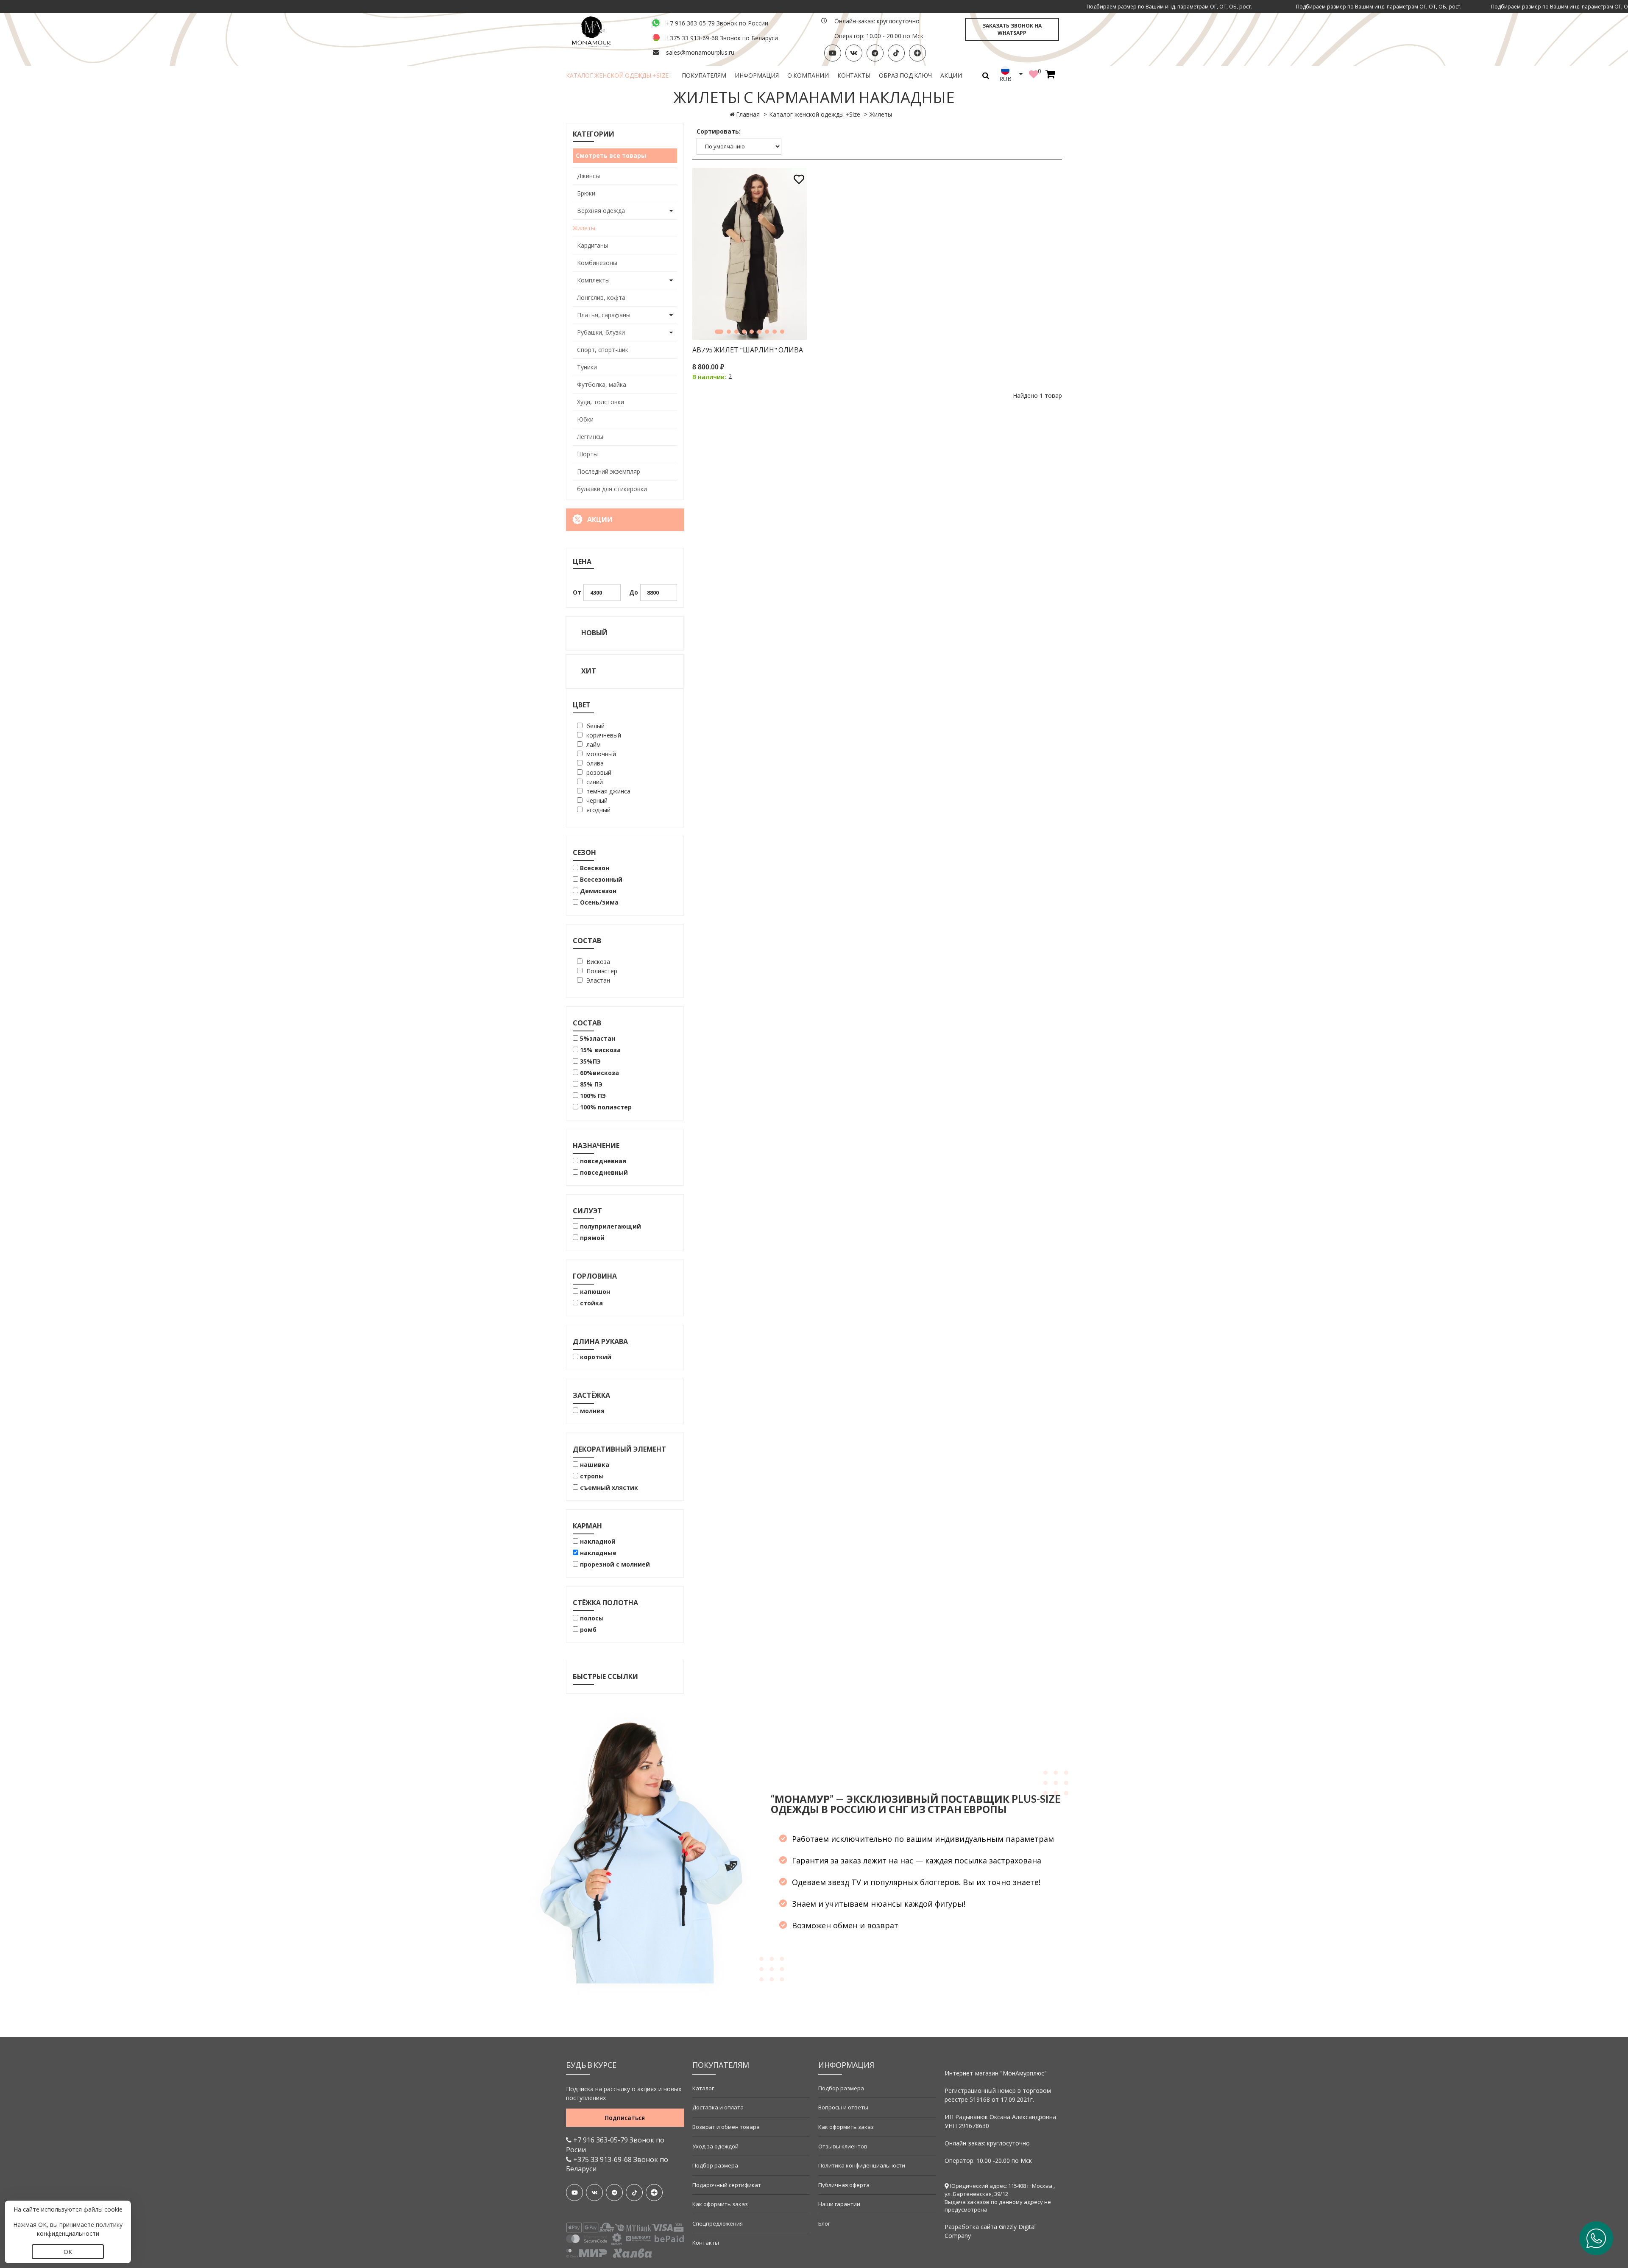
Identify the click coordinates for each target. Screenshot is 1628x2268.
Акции (951, 75)
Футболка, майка (602, 384)
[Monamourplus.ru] (604, 31)
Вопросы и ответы (843, 2107)
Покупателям (704, 75)
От (577, 592)
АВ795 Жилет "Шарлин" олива (748, 350)
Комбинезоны (597, 263)
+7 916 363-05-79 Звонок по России (717, 23)
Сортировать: (719, 131)
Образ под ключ (905, 75)
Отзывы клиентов (843, 2146)
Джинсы (588, 176)
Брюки (586, 193)
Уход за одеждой (715, 2146)
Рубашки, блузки (601, 332)
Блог (824, 2223)
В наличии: (709, 377)
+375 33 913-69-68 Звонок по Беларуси (722, 38)
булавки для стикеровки (612, 489)
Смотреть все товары (611, 155)
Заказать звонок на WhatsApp (1012, 29)
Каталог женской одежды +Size (617, 75)
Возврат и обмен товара (726, 2127)
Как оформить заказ (720, 2204)
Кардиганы (592, 245)
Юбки (585, 419)
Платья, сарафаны (604, 315)
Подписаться (625, 2118)
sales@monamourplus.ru (700, 52)
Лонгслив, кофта (601, 297)
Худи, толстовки (601, 402)
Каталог (703, 2088)
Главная (748, 114)
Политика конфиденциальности (862, 2165)
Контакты (854, 75)
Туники (587, 367)
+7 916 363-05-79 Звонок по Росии (615, 2145)
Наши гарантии (839, 2204)
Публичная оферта (844, 2185)
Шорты (587, 454)
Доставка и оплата (718, 2107)
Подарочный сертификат (727, 2185)
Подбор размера (715, 2165)
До (634, 592)
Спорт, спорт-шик (603, 350)
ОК (68, 2252)
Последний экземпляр (609, 471)
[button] (719, 332)
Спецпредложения (718, 2223)
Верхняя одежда (601, 211)
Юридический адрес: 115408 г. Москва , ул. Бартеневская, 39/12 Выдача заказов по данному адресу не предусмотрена (1000, 2198)
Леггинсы (590, 437)
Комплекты (593, 280)
